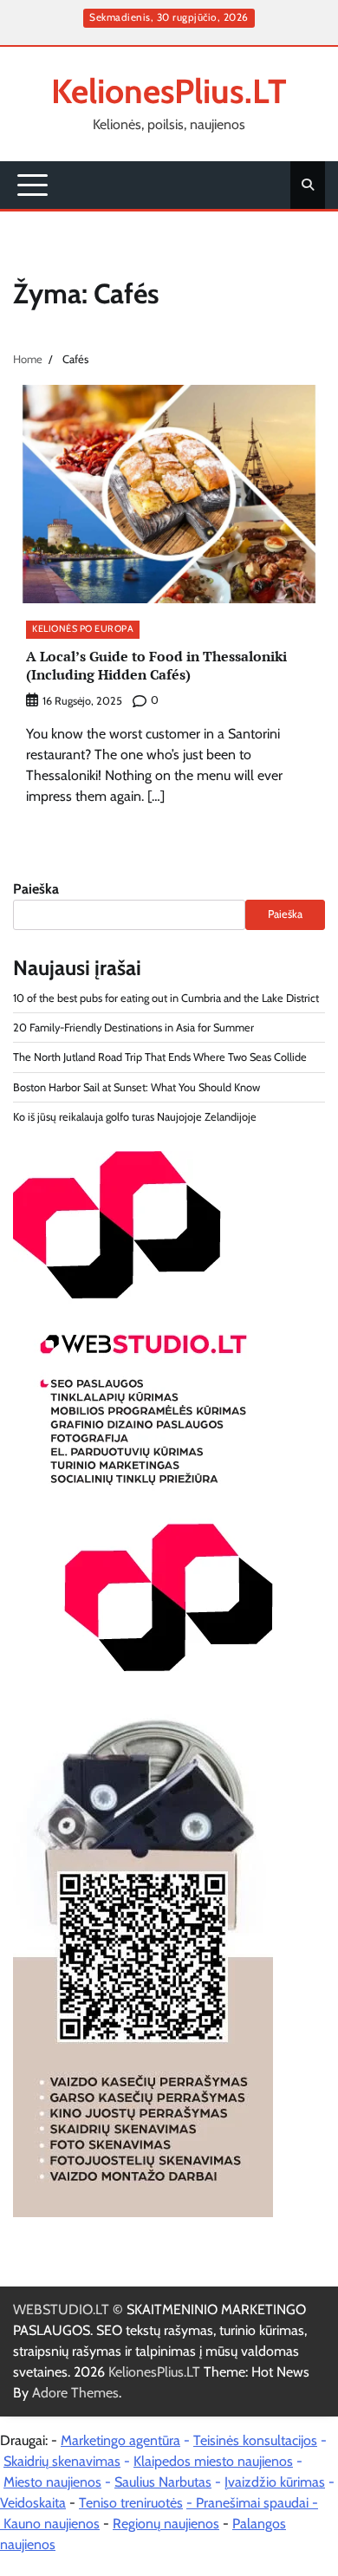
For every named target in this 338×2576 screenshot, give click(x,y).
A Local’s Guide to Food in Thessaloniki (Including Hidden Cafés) (156, 665)
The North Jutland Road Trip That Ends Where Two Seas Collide (160, 1057)
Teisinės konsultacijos (255, 2440)
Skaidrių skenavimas (62, 2461)
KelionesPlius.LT (169, 91)
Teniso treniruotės (131, 2503)
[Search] (308, 185)
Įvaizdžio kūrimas (275, 2482)
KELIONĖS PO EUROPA (83, 629)
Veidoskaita (33, 2503)
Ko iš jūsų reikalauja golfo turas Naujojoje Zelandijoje (135, 1117)
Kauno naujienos (52, 2524)
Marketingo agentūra (120, 2440)
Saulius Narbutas (163, 2482)
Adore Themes (75, 2393)
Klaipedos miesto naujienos (213, 2461)
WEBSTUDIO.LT (61, 2309)
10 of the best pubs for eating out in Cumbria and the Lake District (166, 998)
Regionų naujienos (166, 2524)
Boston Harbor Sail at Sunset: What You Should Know (136, 1087)
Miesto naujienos (52, 2482)
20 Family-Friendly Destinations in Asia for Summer (133, 1028)
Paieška (36, 889)
